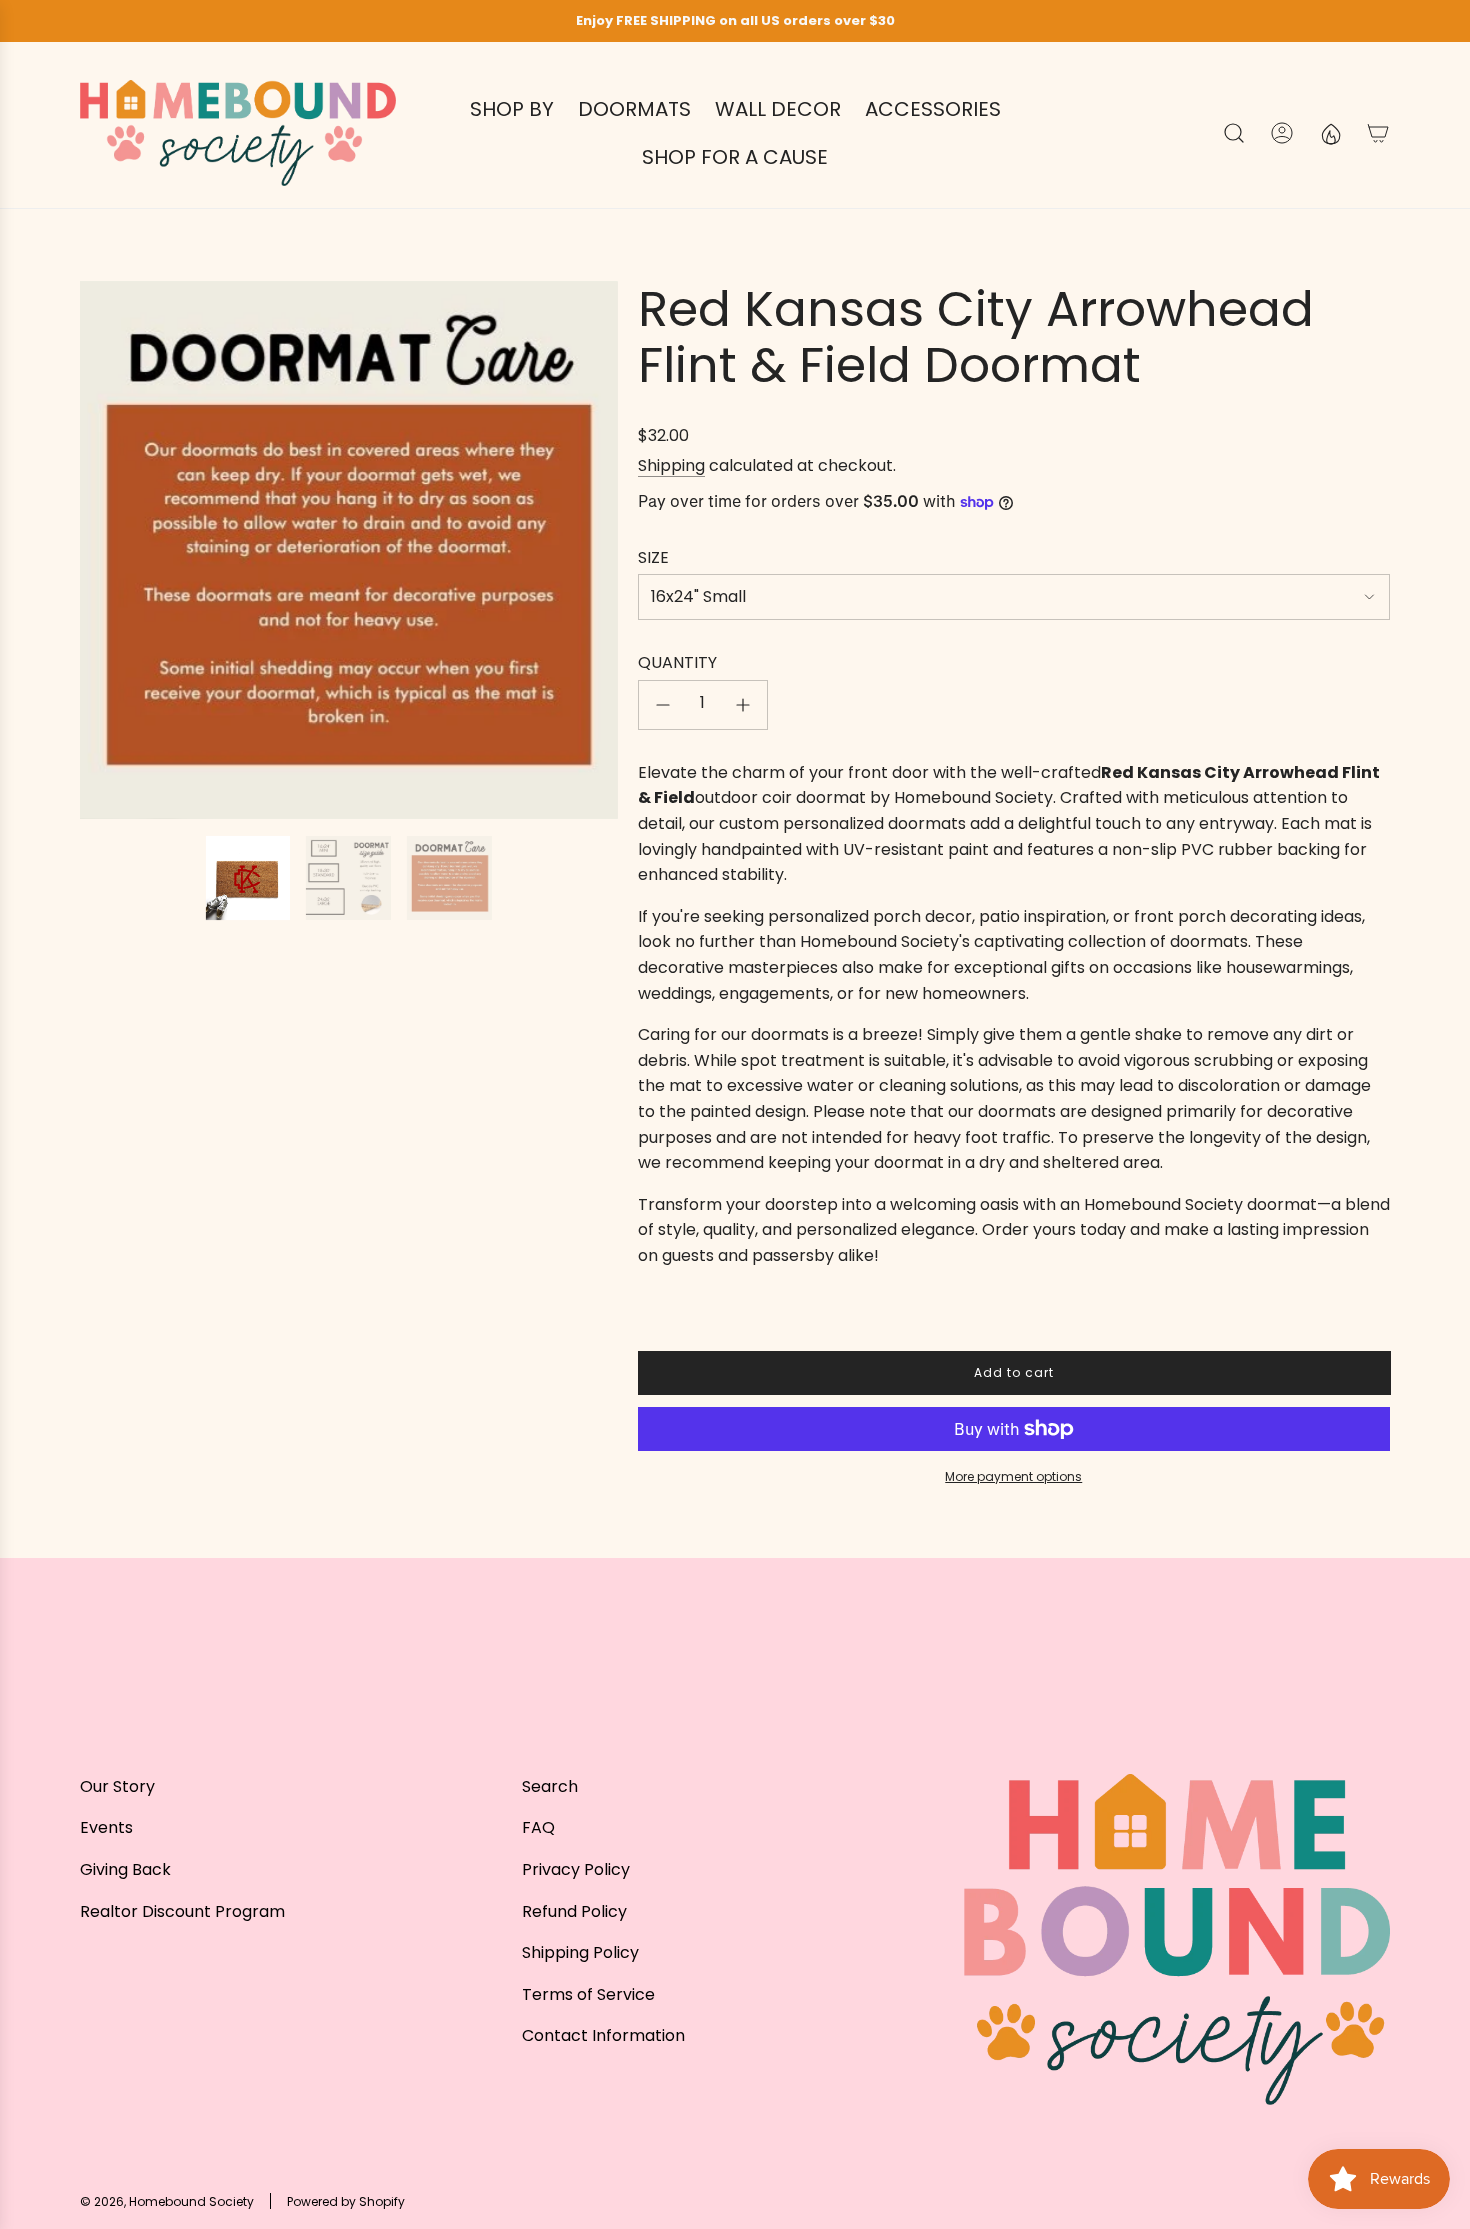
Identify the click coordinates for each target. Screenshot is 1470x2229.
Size (653, 557)
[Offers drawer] (1330, 133)
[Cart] (1378, 133)
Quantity (677, 662)
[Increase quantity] (743, 705)
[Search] (1234, 133)
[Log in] (1282, 133)
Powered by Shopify (346, 2201)
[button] (102, 550)
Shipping (671, 465)
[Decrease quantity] (663, 705)
